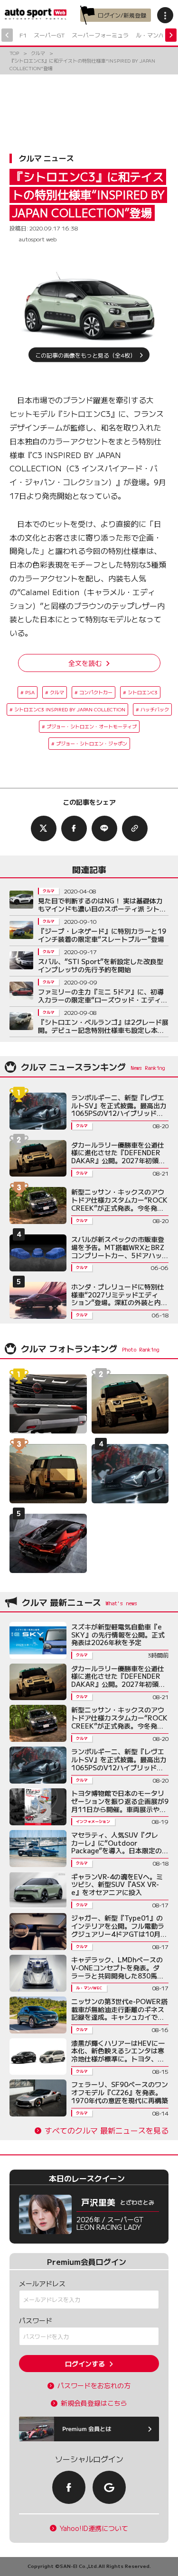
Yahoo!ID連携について (94, 2528)
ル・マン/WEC (155, 35)
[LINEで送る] (104, 828)
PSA (30, 692)
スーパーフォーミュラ (100, 35)
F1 (23, 35)
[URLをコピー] (135, 828)
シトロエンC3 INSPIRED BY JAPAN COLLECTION (70, 709)
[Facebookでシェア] (74, 828)
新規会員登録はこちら (94, 2403)
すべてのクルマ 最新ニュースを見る (107, 2130)
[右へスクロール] (171, 35)
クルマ (57, 692)
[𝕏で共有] (44, 828)
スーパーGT (49, 35)
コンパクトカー (96, 692)
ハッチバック (155, 709)
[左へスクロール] (7, 35)
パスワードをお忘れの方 (94, 2386)
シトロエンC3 (143, 692)
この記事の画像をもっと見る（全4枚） (85, 354)
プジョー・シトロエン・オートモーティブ (92, 726)
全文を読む (85, 663)
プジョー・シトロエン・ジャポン (92, 743)
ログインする (85, 2364)
